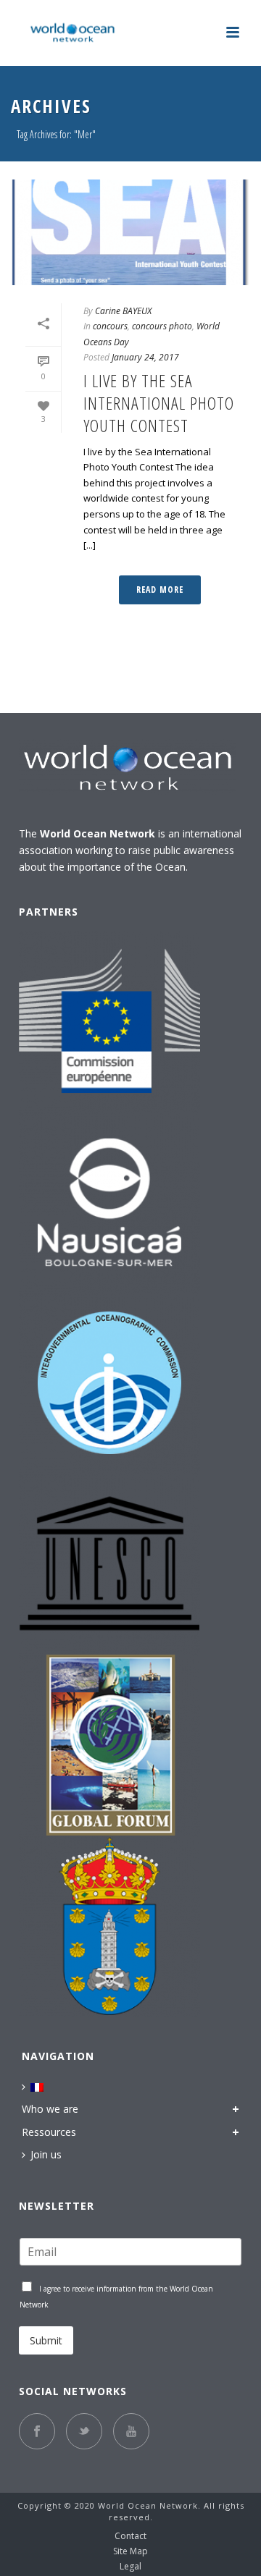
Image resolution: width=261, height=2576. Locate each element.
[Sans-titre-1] (109, 1745)
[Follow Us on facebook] (37, 2431)
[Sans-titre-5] (109, 1926)
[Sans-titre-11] (109, 1202)
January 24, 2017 (145, 357)
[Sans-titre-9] (109, 1564)
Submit (46, 2340)
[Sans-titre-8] (109, 1383)
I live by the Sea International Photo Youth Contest (159, 403)
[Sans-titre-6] (109, 1021)
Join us (46, 2154)
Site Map (130, 2551)
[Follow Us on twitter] (84, 2431)
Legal (130, 2567)
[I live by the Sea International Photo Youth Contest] (130, 232)
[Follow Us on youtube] (131, 2431)
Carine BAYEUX (123, 311)
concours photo (162, 326)
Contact (130, 2536)
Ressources (49, 2132)
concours (110, 326)
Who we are (50, 2109)
